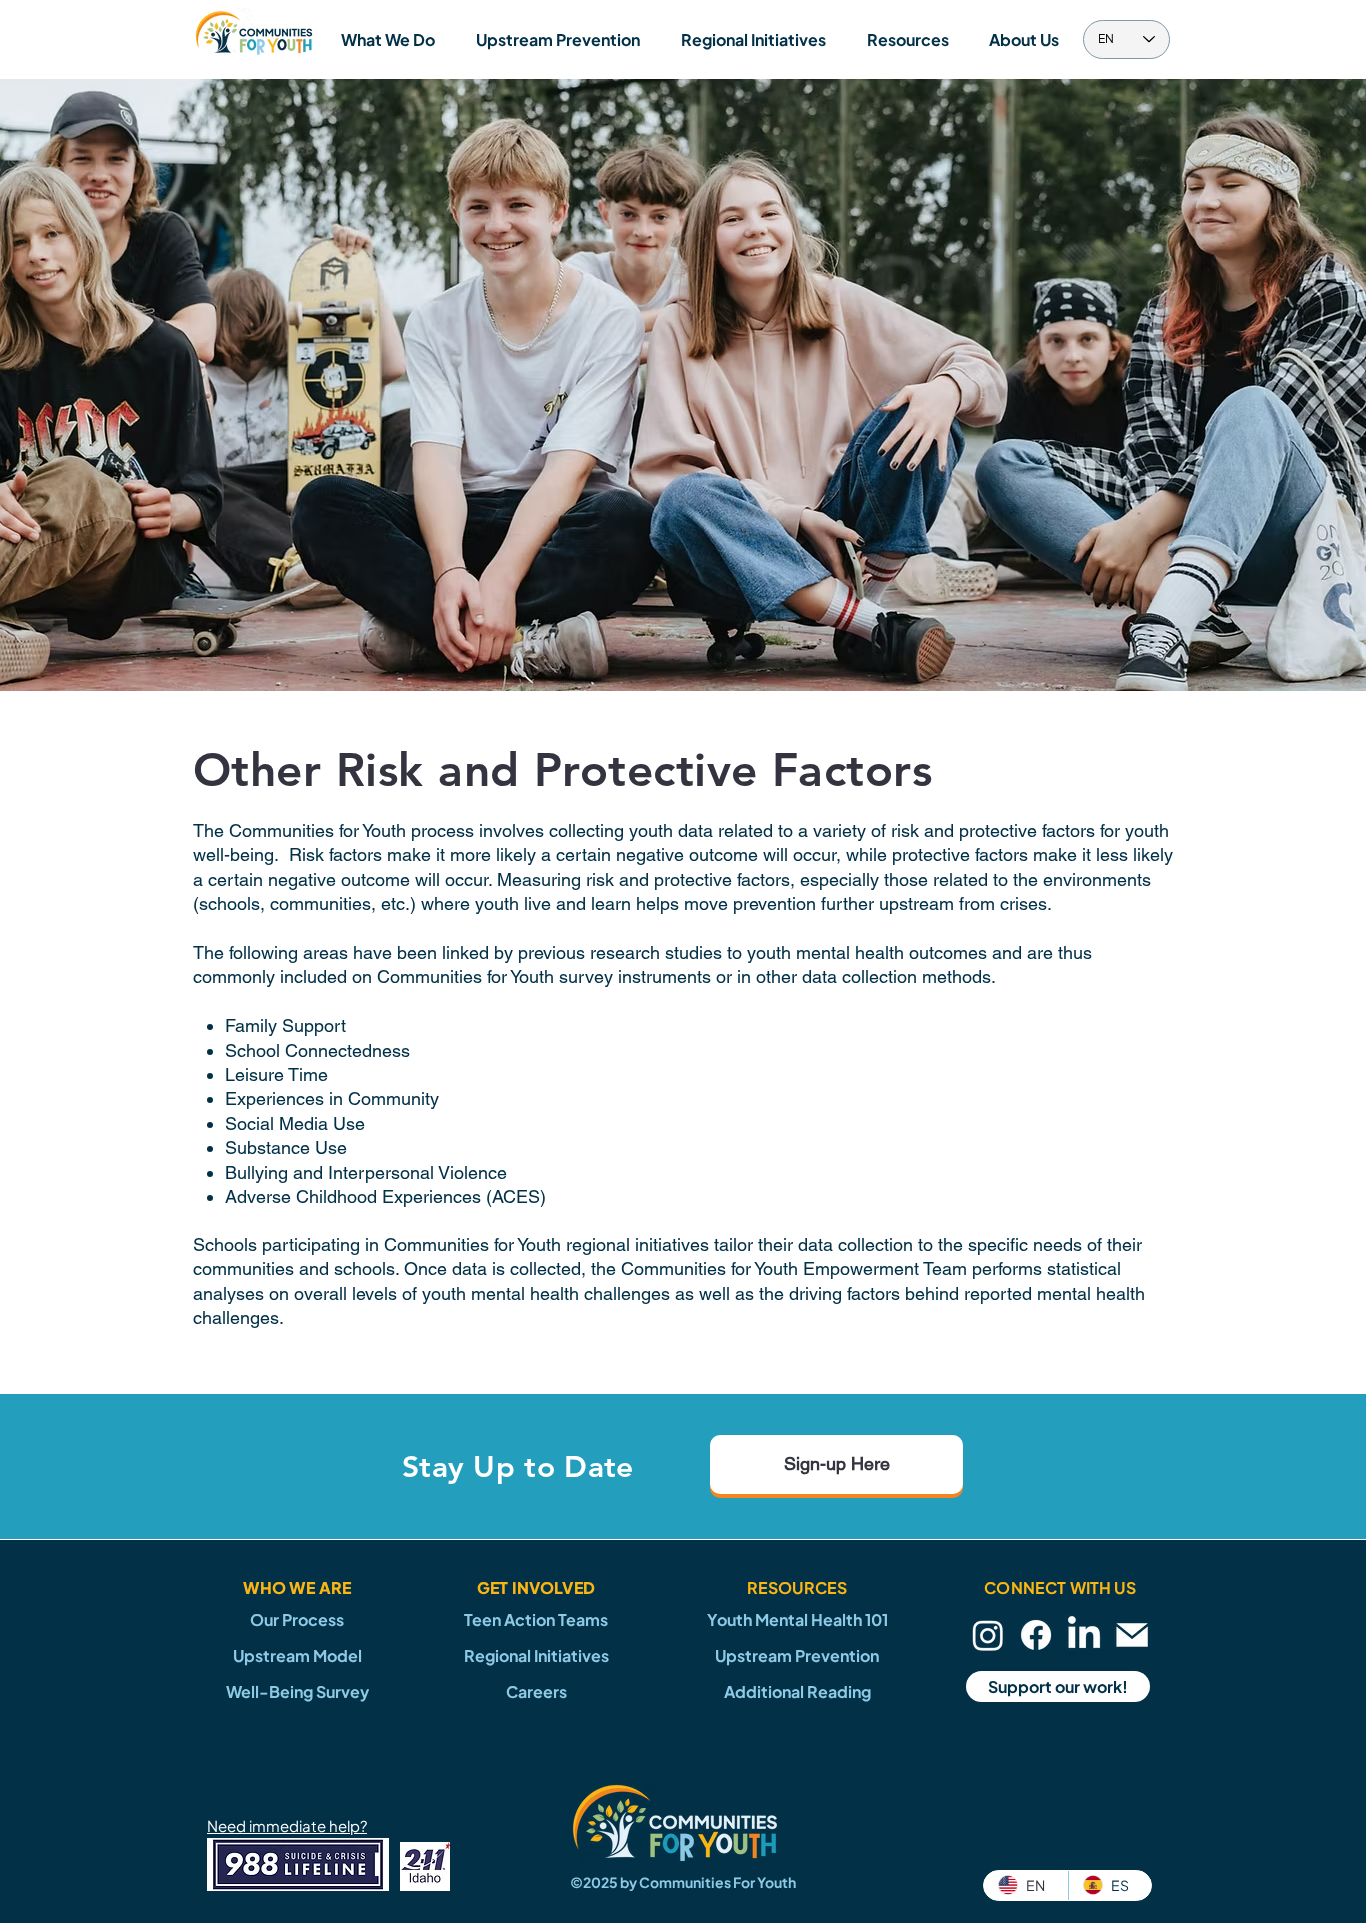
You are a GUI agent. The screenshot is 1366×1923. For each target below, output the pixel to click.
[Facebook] (1036, 1635)
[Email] (1132, 1635)
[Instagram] (988, 1635)
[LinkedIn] (1084, 1635)
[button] (387, 39)
